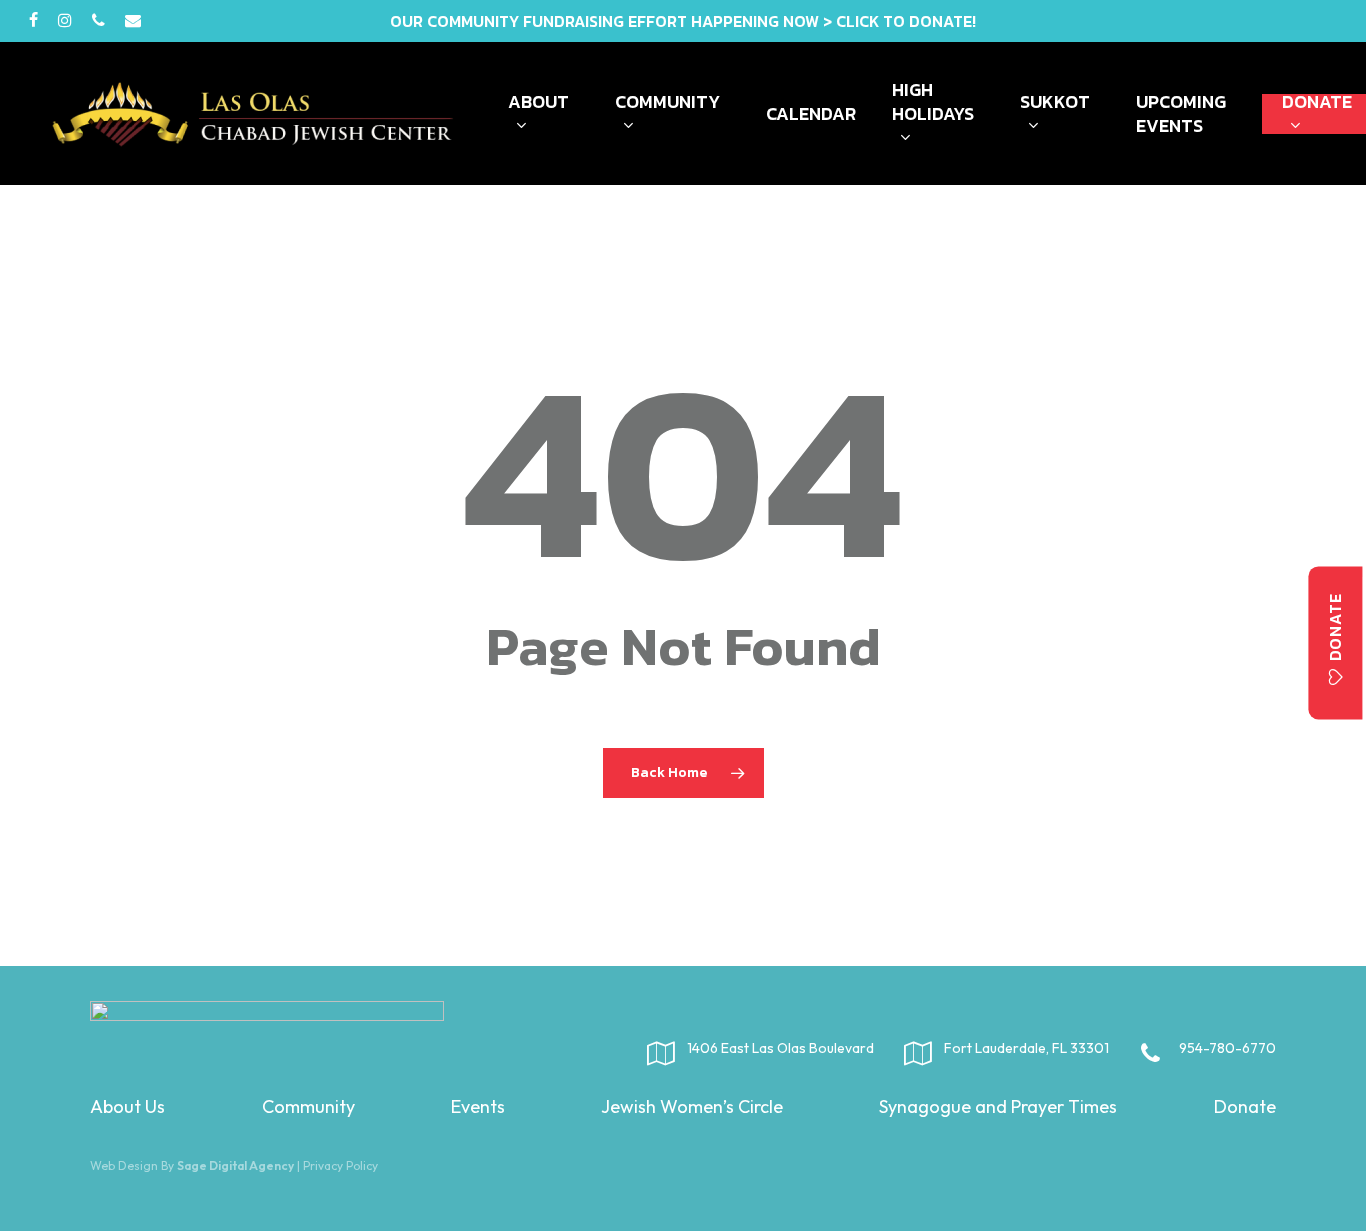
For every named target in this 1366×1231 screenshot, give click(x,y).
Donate (1245, 1106)
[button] (1336, 642)
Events (478, 1106)
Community (308, 1106)
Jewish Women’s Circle (692, 1106)
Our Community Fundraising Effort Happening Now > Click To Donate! (683, 21)
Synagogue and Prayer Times (998, 1106)
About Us (127, 1106)
